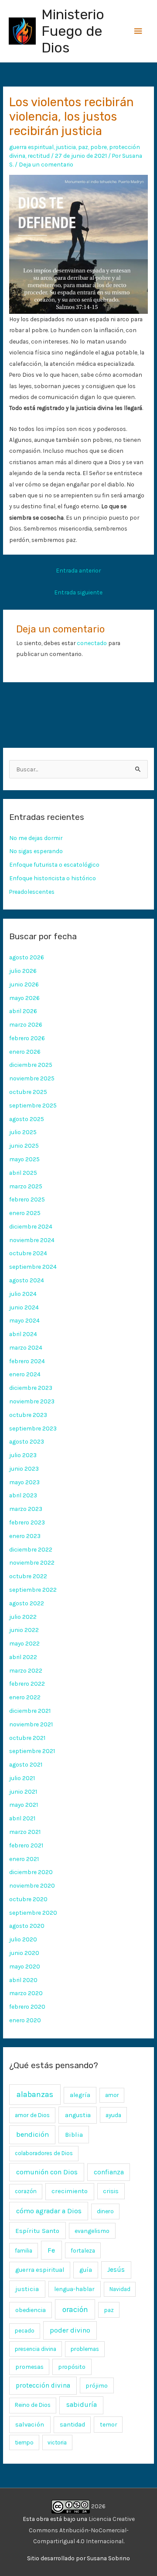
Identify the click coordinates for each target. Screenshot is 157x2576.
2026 (98, 2506)
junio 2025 (24, 1146)
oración (75, 2309)
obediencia (31, 2310)
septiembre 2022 (33, 1590)
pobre (99, 147)
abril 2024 (23, 1334)
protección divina (43, 2385)
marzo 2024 (26, 1347)
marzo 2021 (25, 1832)
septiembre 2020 (33, 1913)
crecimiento (70, 2191)
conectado (92, 643)
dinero (105, 2211)
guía (86, 2270)
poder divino (70, 2330)
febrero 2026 (27, 1038)
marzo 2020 (26, 1993)
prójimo (97, 2385)
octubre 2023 (28, 1415)
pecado (25, 2331)
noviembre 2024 (32, 1240)
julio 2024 (23, 1294)
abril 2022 (23, 1657)
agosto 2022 (27, 1603)
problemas (85, 2349)
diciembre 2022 (31, 1549)
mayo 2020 (25, 1966)
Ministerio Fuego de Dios (73, 31)
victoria (57, 2442)
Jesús (116, 2270)
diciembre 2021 (30, 1711)
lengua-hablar (74, 2289)
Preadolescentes (32, 892)
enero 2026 (25, 1052)
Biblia (74, 2135)
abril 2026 (23, 1011)
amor (112, 2095)
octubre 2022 (28, 1576)
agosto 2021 (26, 1764)
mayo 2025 (24, 1159)
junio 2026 (24, 984)
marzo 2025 (26, 1186)
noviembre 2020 (32, 1885)
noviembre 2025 (32, 1078)
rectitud (39, 156)
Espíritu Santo (37, 2231)
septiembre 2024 (33, 1267)
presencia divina (36, 2349)
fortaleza (83, 2250)
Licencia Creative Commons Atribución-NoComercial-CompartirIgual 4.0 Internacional (82, 2530)
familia (24, 2251)
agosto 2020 (27, 1926)
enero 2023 (25, 1536)
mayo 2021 (24, 1805)
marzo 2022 (26, 1670)
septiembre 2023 (33, 1428)
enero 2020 (25, 2020)
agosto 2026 (27, 957)
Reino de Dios (33, 2405)
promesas (29, 2367)
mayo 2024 (24, 1320)
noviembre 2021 (31, 1724)
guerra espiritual (31, 147)
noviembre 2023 (32, 1401)
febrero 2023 (27, 1522)
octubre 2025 (28, 1092)
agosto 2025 (27, 1119)
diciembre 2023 (31, 1388)
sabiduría (82, 2405)
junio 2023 (24, 1469)
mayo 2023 (24, 1482)
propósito (72, 2367)
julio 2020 (23, 1939)
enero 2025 (25, 1213)
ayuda (113, 2115)
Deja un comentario (46, 164)
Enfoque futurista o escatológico (54, 864)
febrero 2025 (27, 1199)
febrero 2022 (27, 1684)
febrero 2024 (27, 1361)
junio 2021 (23, 1791)
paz (83, 147)
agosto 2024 (27, 1280)
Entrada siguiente (78, 592)
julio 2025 (23, 1132)
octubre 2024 (28, 1253)
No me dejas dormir (36, 838)
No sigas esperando (36, 851)
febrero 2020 (27, 2007)
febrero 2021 (26, 1845)
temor (108, 2424)
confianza (109, 2172)
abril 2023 (23, 1495)
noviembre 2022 (32, 1562)
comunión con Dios (47, 2172)
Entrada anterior (78, 570)
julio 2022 (23, 1617)
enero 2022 (25, 1697)
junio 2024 (24, 1307)
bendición (32, 2134)
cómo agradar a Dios (49, 2211)
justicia (66, 147)
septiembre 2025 (33, 1105)
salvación (30, 2424)
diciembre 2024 (31, 1226)
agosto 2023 (27, 1441)
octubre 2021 (27, 1738)
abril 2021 (22, 1818)
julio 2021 (22, 1778)
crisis (111, 2191)
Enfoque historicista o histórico (53, 878)
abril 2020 (23, 1980)
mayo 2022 (24, 1643)
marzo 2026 (26, 1024)
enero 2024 (25, 1374)
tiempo (24, 2442)
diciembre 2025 (31, 1065)
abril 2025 (23, 1173)
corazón (26, 2191)
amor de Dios (32, 2115)
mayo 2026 (24, 998)
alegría (80, 2095)
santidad (72, 2425)
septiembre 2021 (32, 1751)
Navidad (120, 2289)
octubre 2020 (28, 1899)
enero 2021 (24, 1859)
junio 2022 (24, 1630)
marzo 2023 (26, 1509)
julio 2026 (23, 971)
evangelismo (92, 2231)
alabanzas (35, 2094)
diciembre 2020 (31, 1872)
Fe (51, 2250)
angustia (78, 2115)
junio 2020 (24, 1953)
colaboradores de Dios (44, 2153)
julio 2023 (23, 1455)
